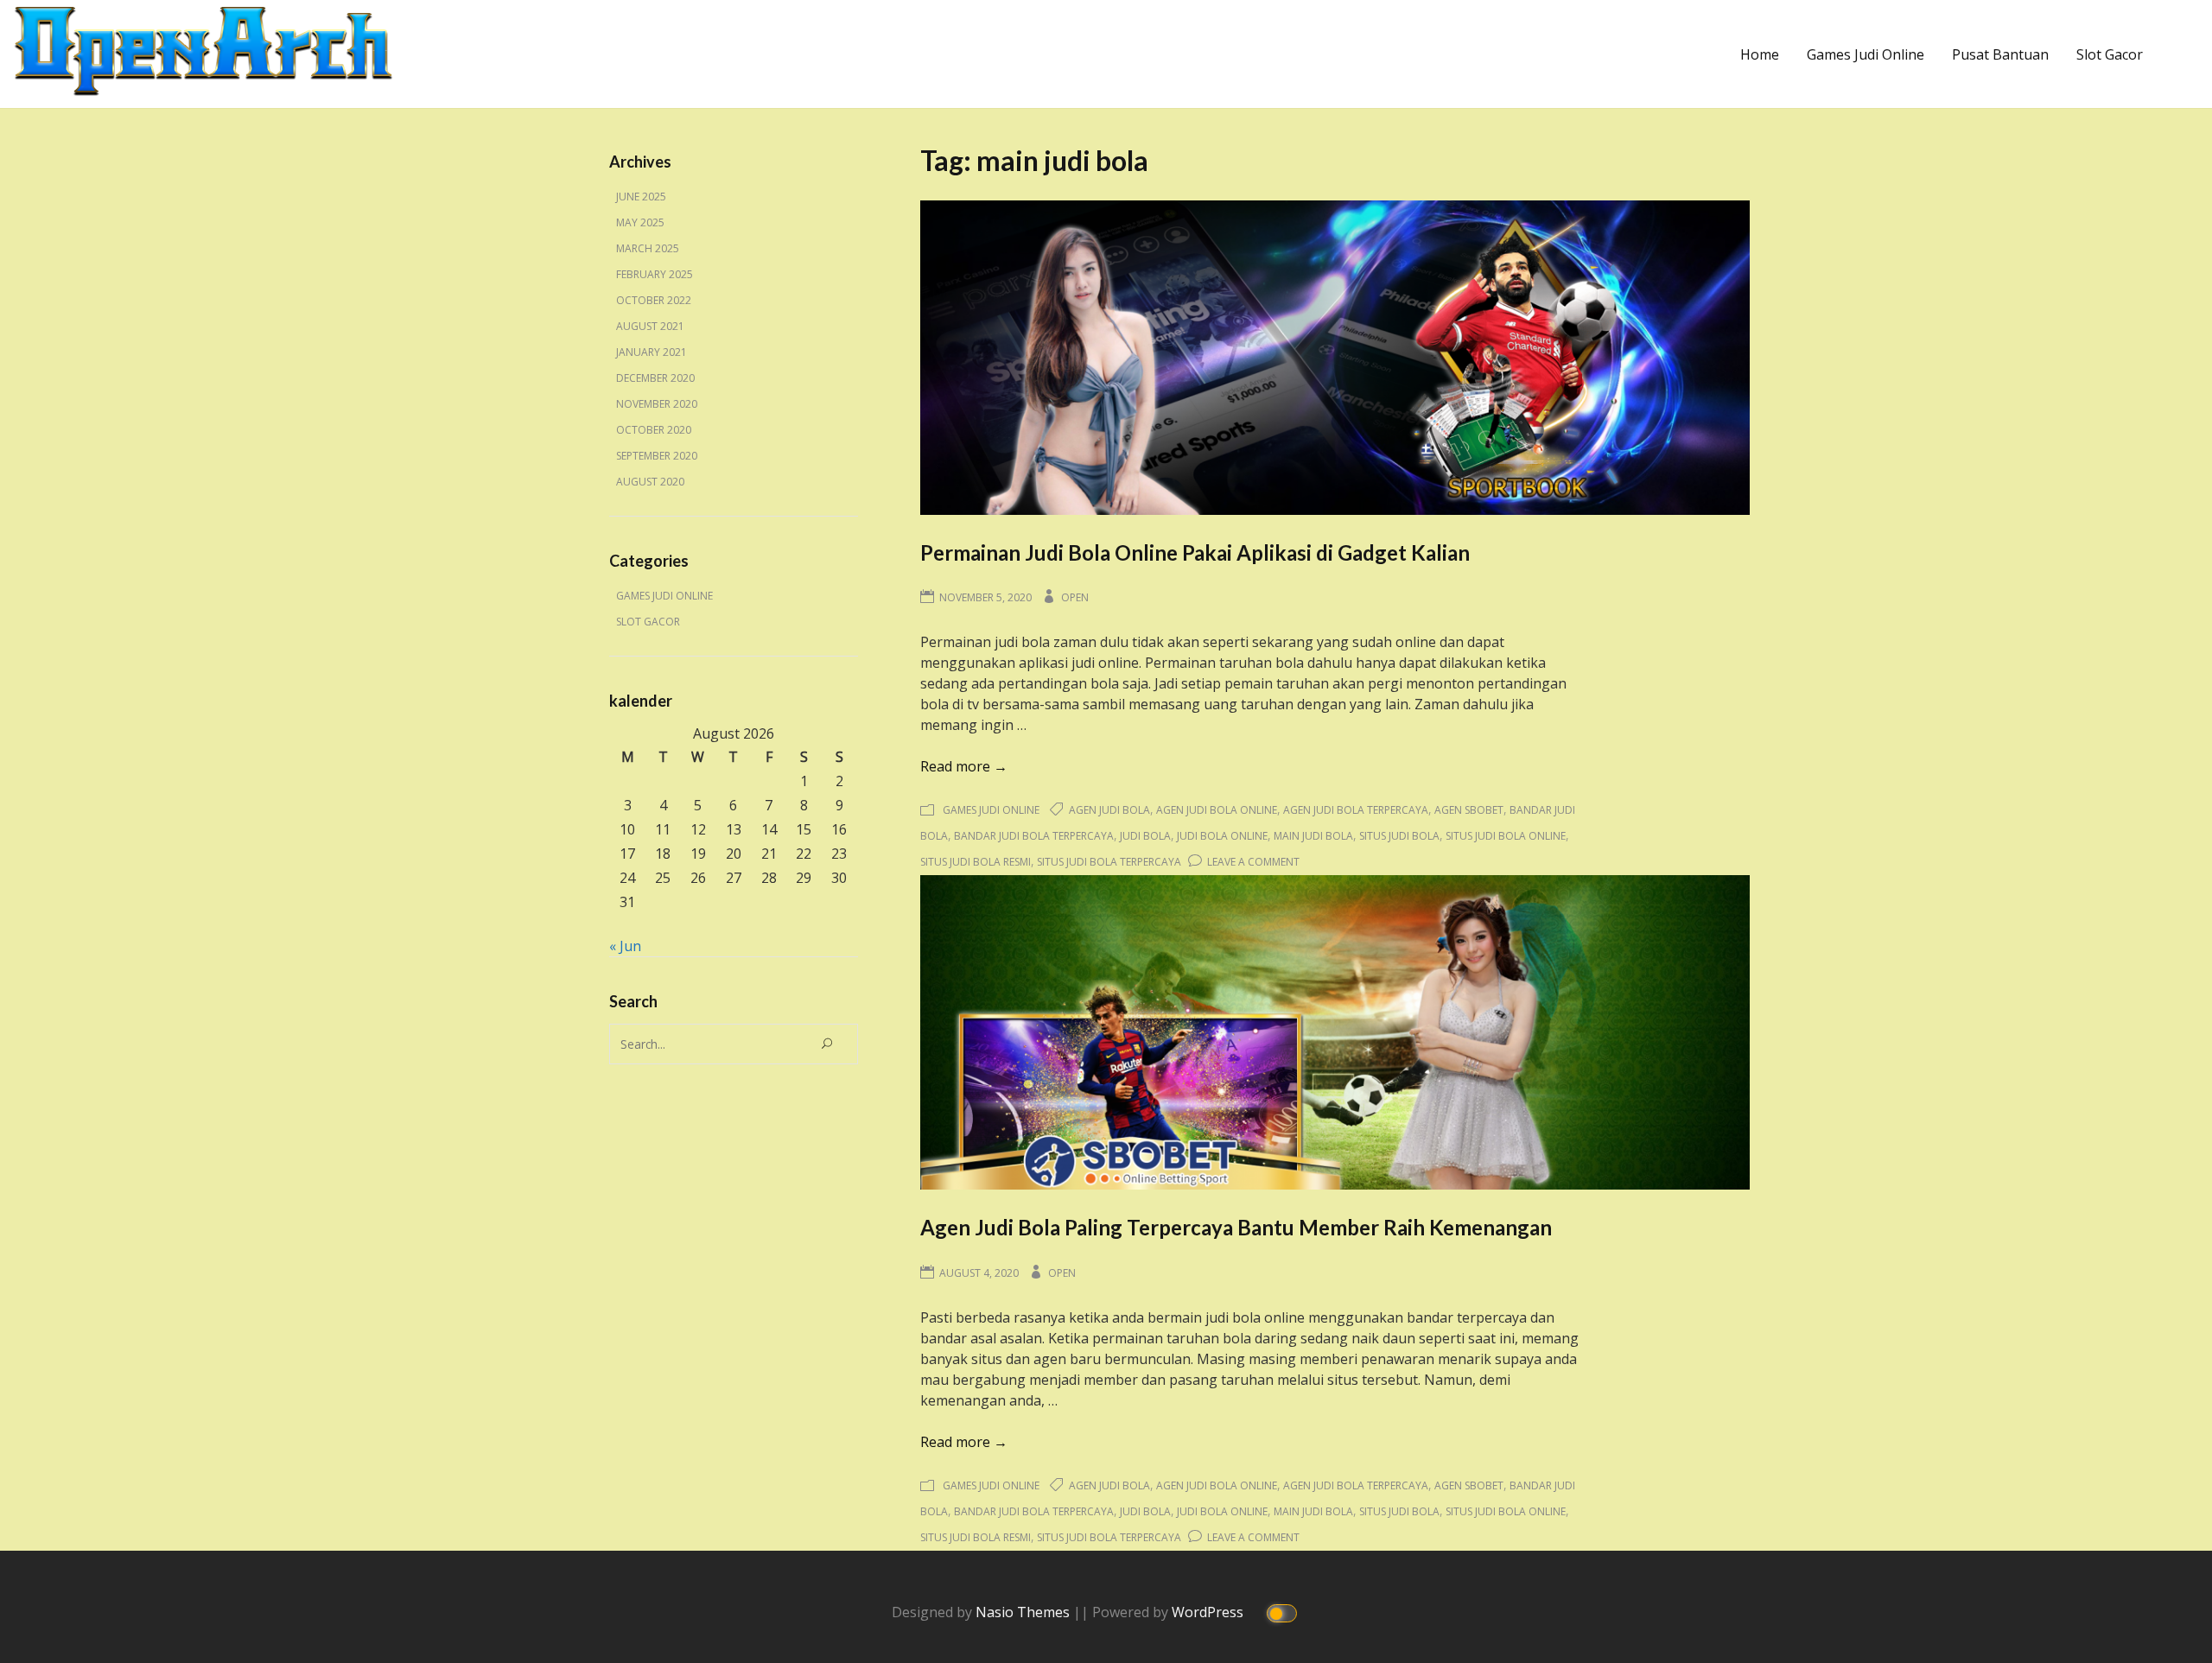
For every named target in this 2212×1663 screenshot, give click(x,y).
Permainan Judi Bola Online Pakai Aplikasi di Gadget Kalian (1195, 552)
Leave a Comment (1253, 862)
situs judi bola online (1506, 836)
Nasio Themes (1024, 1612)
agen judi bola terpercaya (1356, 810)
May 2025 (640, 222)
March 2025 (648, 248)
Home (1760, 54)
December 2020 (655, 378)
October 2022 (654, 300)
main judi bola (1313, 836)
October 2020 (654, 430)
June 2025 (641, 197)
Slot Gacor (2110, 54)
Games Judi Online (1866, 54)
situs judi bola (1399, 836)
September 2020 (657, 456)
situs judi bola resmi (976, 862)
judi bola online (1222, 836)
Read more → (964, 766)
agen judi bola (1109, 810)
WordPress (1209, 1612)
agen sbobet (1469, 810)
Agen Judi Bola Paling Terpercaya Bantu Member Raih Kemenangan (1236, 1227)
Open (1075, 597)
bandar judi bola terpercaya (1034, 836)
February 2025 (655, 274)
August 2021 (650, 326)
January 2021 (652, 352)
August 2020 (650, 482)
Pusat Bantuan (2000, 54)
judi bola (1145, 836)
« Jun (625, 946)
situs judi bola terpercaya (1109, 862)
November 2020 (657, 404)
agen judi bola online (1217, 810)
